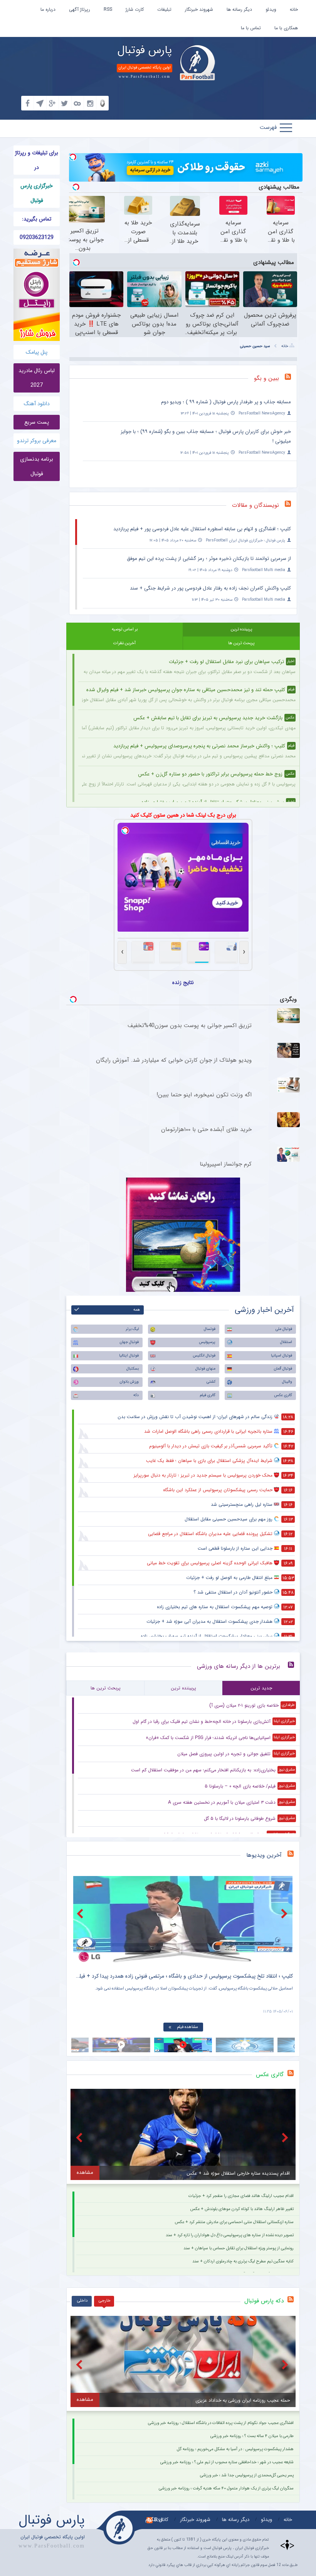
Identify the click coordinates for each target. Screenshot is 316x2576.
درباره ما (48, 9)
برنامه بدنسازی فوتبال (37, 466)
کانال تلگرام (157, 2520)
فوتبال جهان (129, 1342)
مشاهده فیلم (187, 2027)
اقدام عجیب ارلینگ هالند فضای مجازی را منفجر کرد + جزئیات (241, 2196)
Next (285, 1914)
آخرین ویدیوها (264, 1855)
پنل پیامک (37, 352)
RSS (108, 9)
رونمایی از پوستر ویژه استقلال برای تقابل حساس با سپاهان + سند (239, 2248)
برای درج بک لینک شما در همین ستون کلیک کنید (183, 815)
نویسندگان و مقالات (255, 505)
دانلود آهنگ (37, 404)
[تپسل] (73, 157)
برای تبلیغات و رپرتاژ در (37, 160)
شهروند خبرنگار (199, 9)
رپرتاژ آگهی (80, 9)
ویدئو (271, 9)
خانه (294, 9)
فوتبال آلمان (283, 1369)
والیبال (287, 1382)
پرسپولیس (207, 1342)
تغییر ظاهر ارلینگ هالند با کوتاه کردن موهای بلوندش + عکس (242, 2209)
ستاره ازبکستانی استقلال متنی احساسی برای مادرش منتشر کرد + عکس (234, 2222)
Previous (81, 1914)
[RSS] (291, 378)
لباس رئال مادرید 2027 (37, 378)
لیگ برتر (132, 1329)
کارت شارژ (135, 9)
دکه (136, 1395)
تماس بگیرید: (37, 219)
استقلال (286, 1342)
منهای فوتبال (205, 1369)
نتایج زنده (183, 982)
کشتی (211, 1382)
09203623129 (37, 237)
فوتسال (210, 1329)
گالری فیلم (208, 1395)
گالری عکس (283, 1395)
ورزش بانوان (129, 1382)
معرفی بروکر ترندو (37, 441)
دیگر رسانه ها (239, 9)
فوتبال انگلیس (204, 1356)
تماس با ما (251, 28)
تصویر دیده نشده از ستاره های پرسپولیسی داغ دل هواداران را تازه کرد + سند (230, 2235)
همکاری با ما (286, 28)
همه (137, 1310)
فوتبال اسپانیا (282, 1356)
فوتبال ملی (284, 1329)
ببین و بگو (266, 378)
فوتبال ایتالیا (129, 1356)
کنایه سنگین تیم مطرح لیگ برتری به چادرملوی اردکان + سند (243, 2261)
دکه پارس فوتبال (264, 2301)
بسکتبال (133, 1369)
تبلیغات (164, 9)
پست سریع (37, 422)
